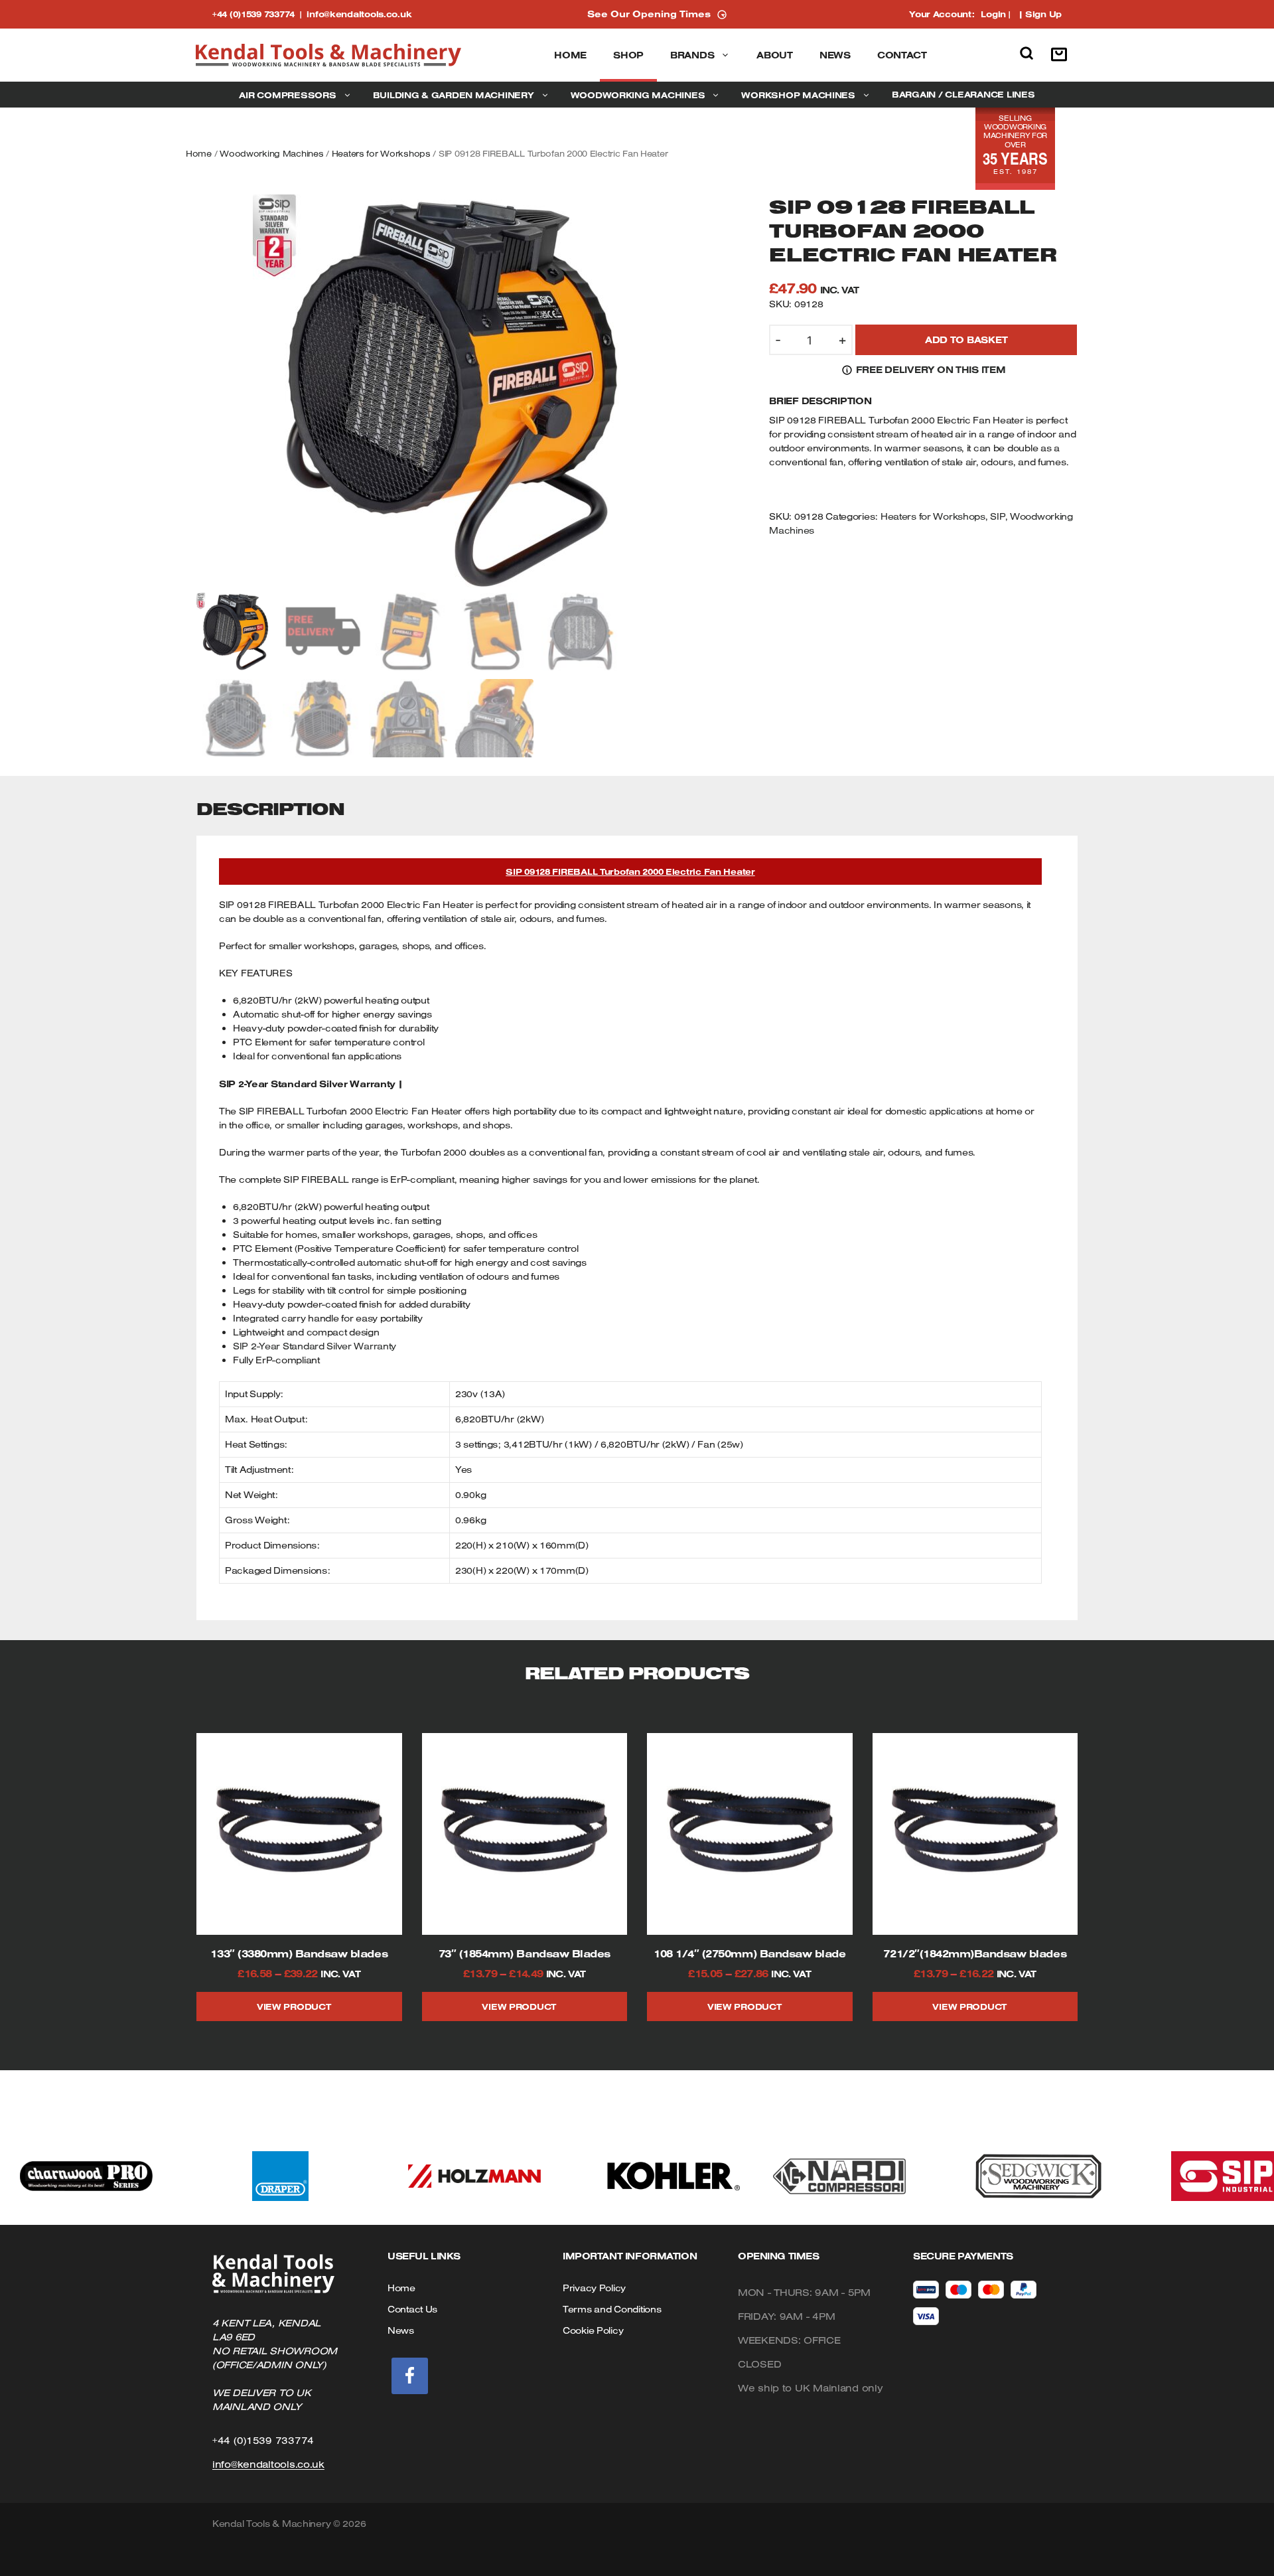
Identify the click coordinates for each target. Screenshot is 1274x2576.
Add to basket (966, 340)
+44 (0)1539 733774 (259, 14)
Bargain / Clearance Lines (963, 94)
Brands (692, 55)
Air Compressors (287, 95)
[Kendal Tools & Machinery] (328, 55)
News (835, 55)
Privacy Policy (594, 2288)
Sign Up (1043, 14)
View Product (294, 2007)
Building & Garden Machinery (454, 95)
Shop (628, 55)
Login (993, 14)
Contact (902, 55)
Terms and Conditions (612, 2309)
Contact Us (412, 2309)
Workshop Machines (798, 95)
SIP (997, 516)
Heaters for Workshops (381, 153)
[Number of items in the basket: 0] (1062, 55)
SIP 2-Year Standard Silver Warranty (315, 1346)
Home (570, 55)
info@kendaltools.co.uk (359, 14)
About (775, 55)
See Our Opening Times (649, 14)
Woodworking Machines (638, 95)
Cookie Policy (593, 2330)
